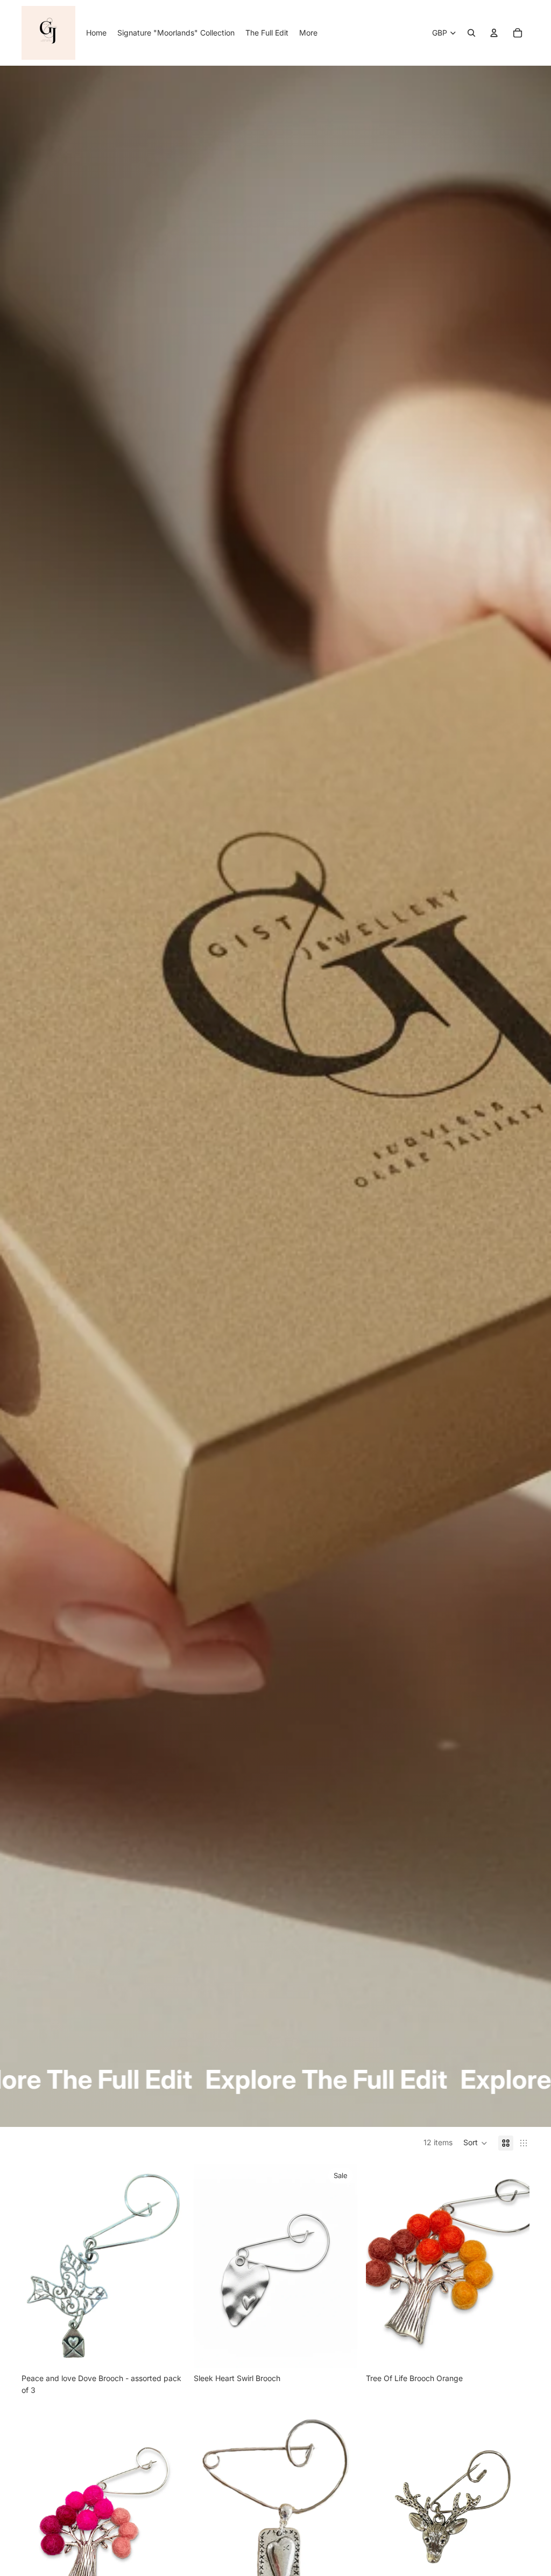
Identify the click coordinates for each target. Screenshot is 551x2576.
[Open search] (471, 33)
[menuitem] (308, 33)
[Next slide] (169, 2266)
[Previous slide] (38, 2266)
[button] (475, 2143)
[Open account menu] (494, 33)
